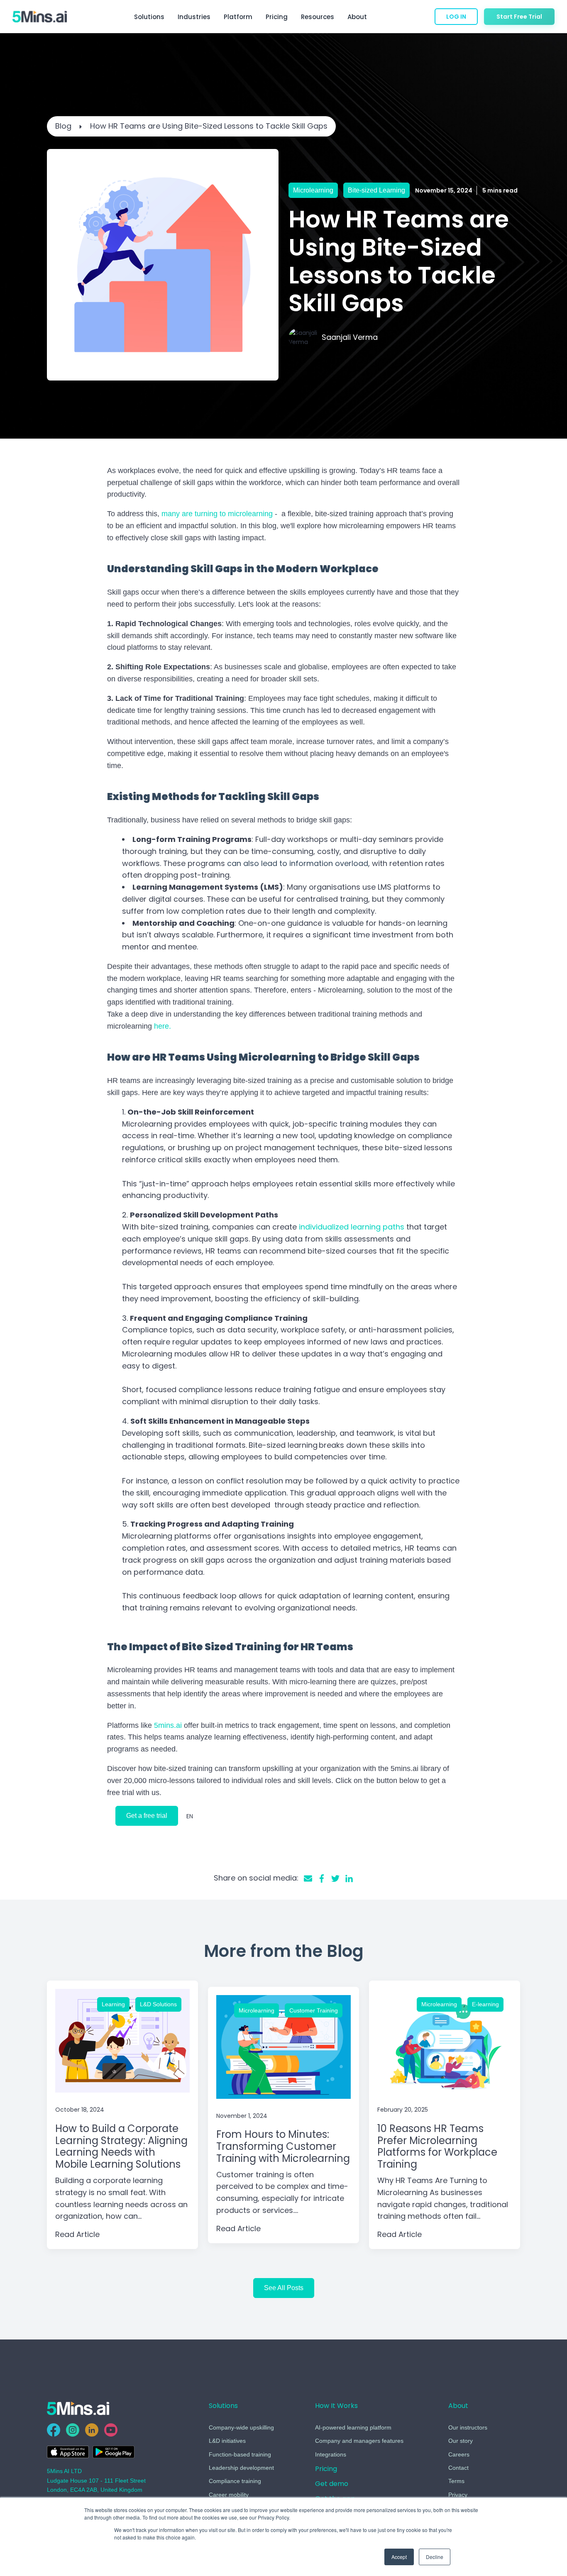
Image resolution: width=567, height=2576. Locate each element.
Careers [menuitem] (459, 2454)
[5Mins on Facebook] (54, 2430)
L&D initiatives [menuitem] (227, 2441)
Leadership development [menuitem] (241, 2468)
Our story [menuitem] (461, 2441)
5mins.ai (168, 1725)
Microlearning (313, 190)
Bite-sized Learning (376, 190)
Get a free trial (147, 1816)
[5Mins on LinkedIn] (92, 2430)
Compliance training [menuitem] (235, 2481)
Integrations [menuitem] (331, 2454)
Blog (63, 126)
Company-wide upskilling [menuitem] (241, 2427)
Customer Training (314, 2010)
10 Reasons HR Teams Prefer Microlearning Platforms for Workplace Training (437, 2146)
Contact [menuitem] (458, 2468)
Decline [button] (435, 2557)
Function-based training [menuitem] (240, 2454)
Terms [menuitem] (456, 2481)
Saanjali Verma (350, 337)
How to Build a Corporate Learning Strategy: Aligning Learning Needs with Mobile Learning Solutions (121, 2146)
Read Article (77, 2234)
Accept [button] (399, 2557)
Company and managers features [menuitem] (359, 2441)
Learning (113, 2004)
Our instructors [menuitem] (468, 2427)
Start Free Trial (519, 17)
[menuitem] (326, 2471)
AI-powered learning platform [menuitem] (353, 2427)
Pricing (277, 17)
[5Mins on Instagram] (73, 2430)
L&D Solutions (158, 2004)
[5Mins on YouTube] (111, 2430)
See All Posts (284, 2288)
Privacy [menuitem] (458, 2495)
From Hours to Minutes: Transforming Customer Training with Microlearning (283, 2146)
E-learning (485, 2004)
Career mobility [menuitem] (229, 2495)
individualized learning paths (351, 1227)
